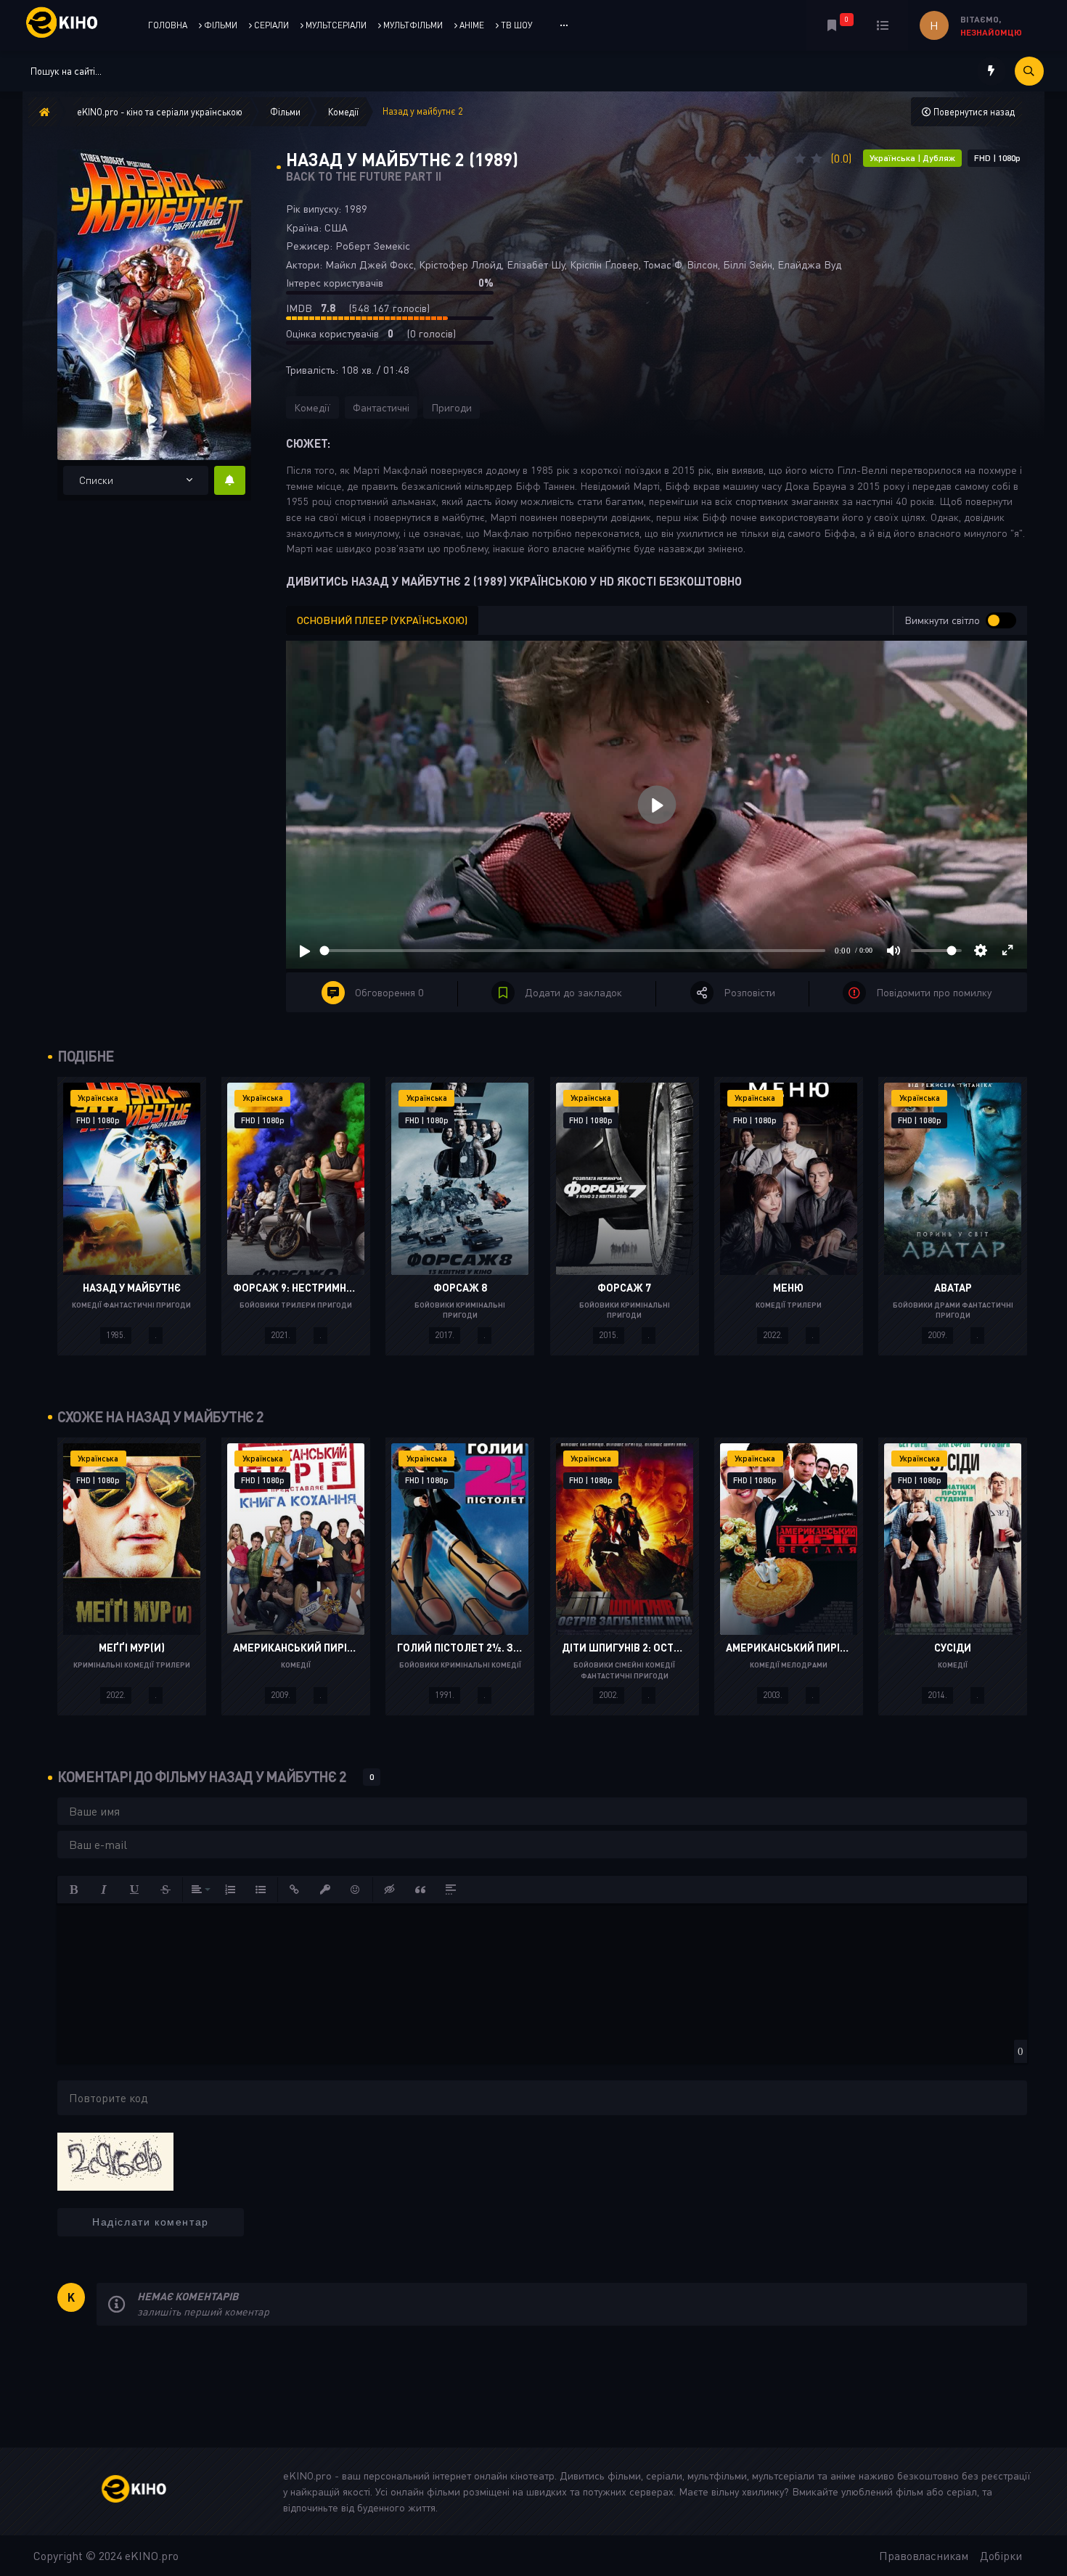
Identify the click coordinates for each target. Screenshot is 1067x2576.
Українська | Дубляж (912, 158)
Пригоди (451, 407)
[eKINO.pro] (150, 2491)
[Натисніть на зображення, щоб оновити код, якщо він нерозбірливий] (115, 2160)
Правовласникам (924, 2556)
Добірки (1001, 2556)
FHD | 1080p (997, 158)
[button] (74, 1890)
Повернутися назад (973, 112)
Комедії (312, 407)
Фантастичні (381, 407)
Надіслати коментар (151, 2222)
